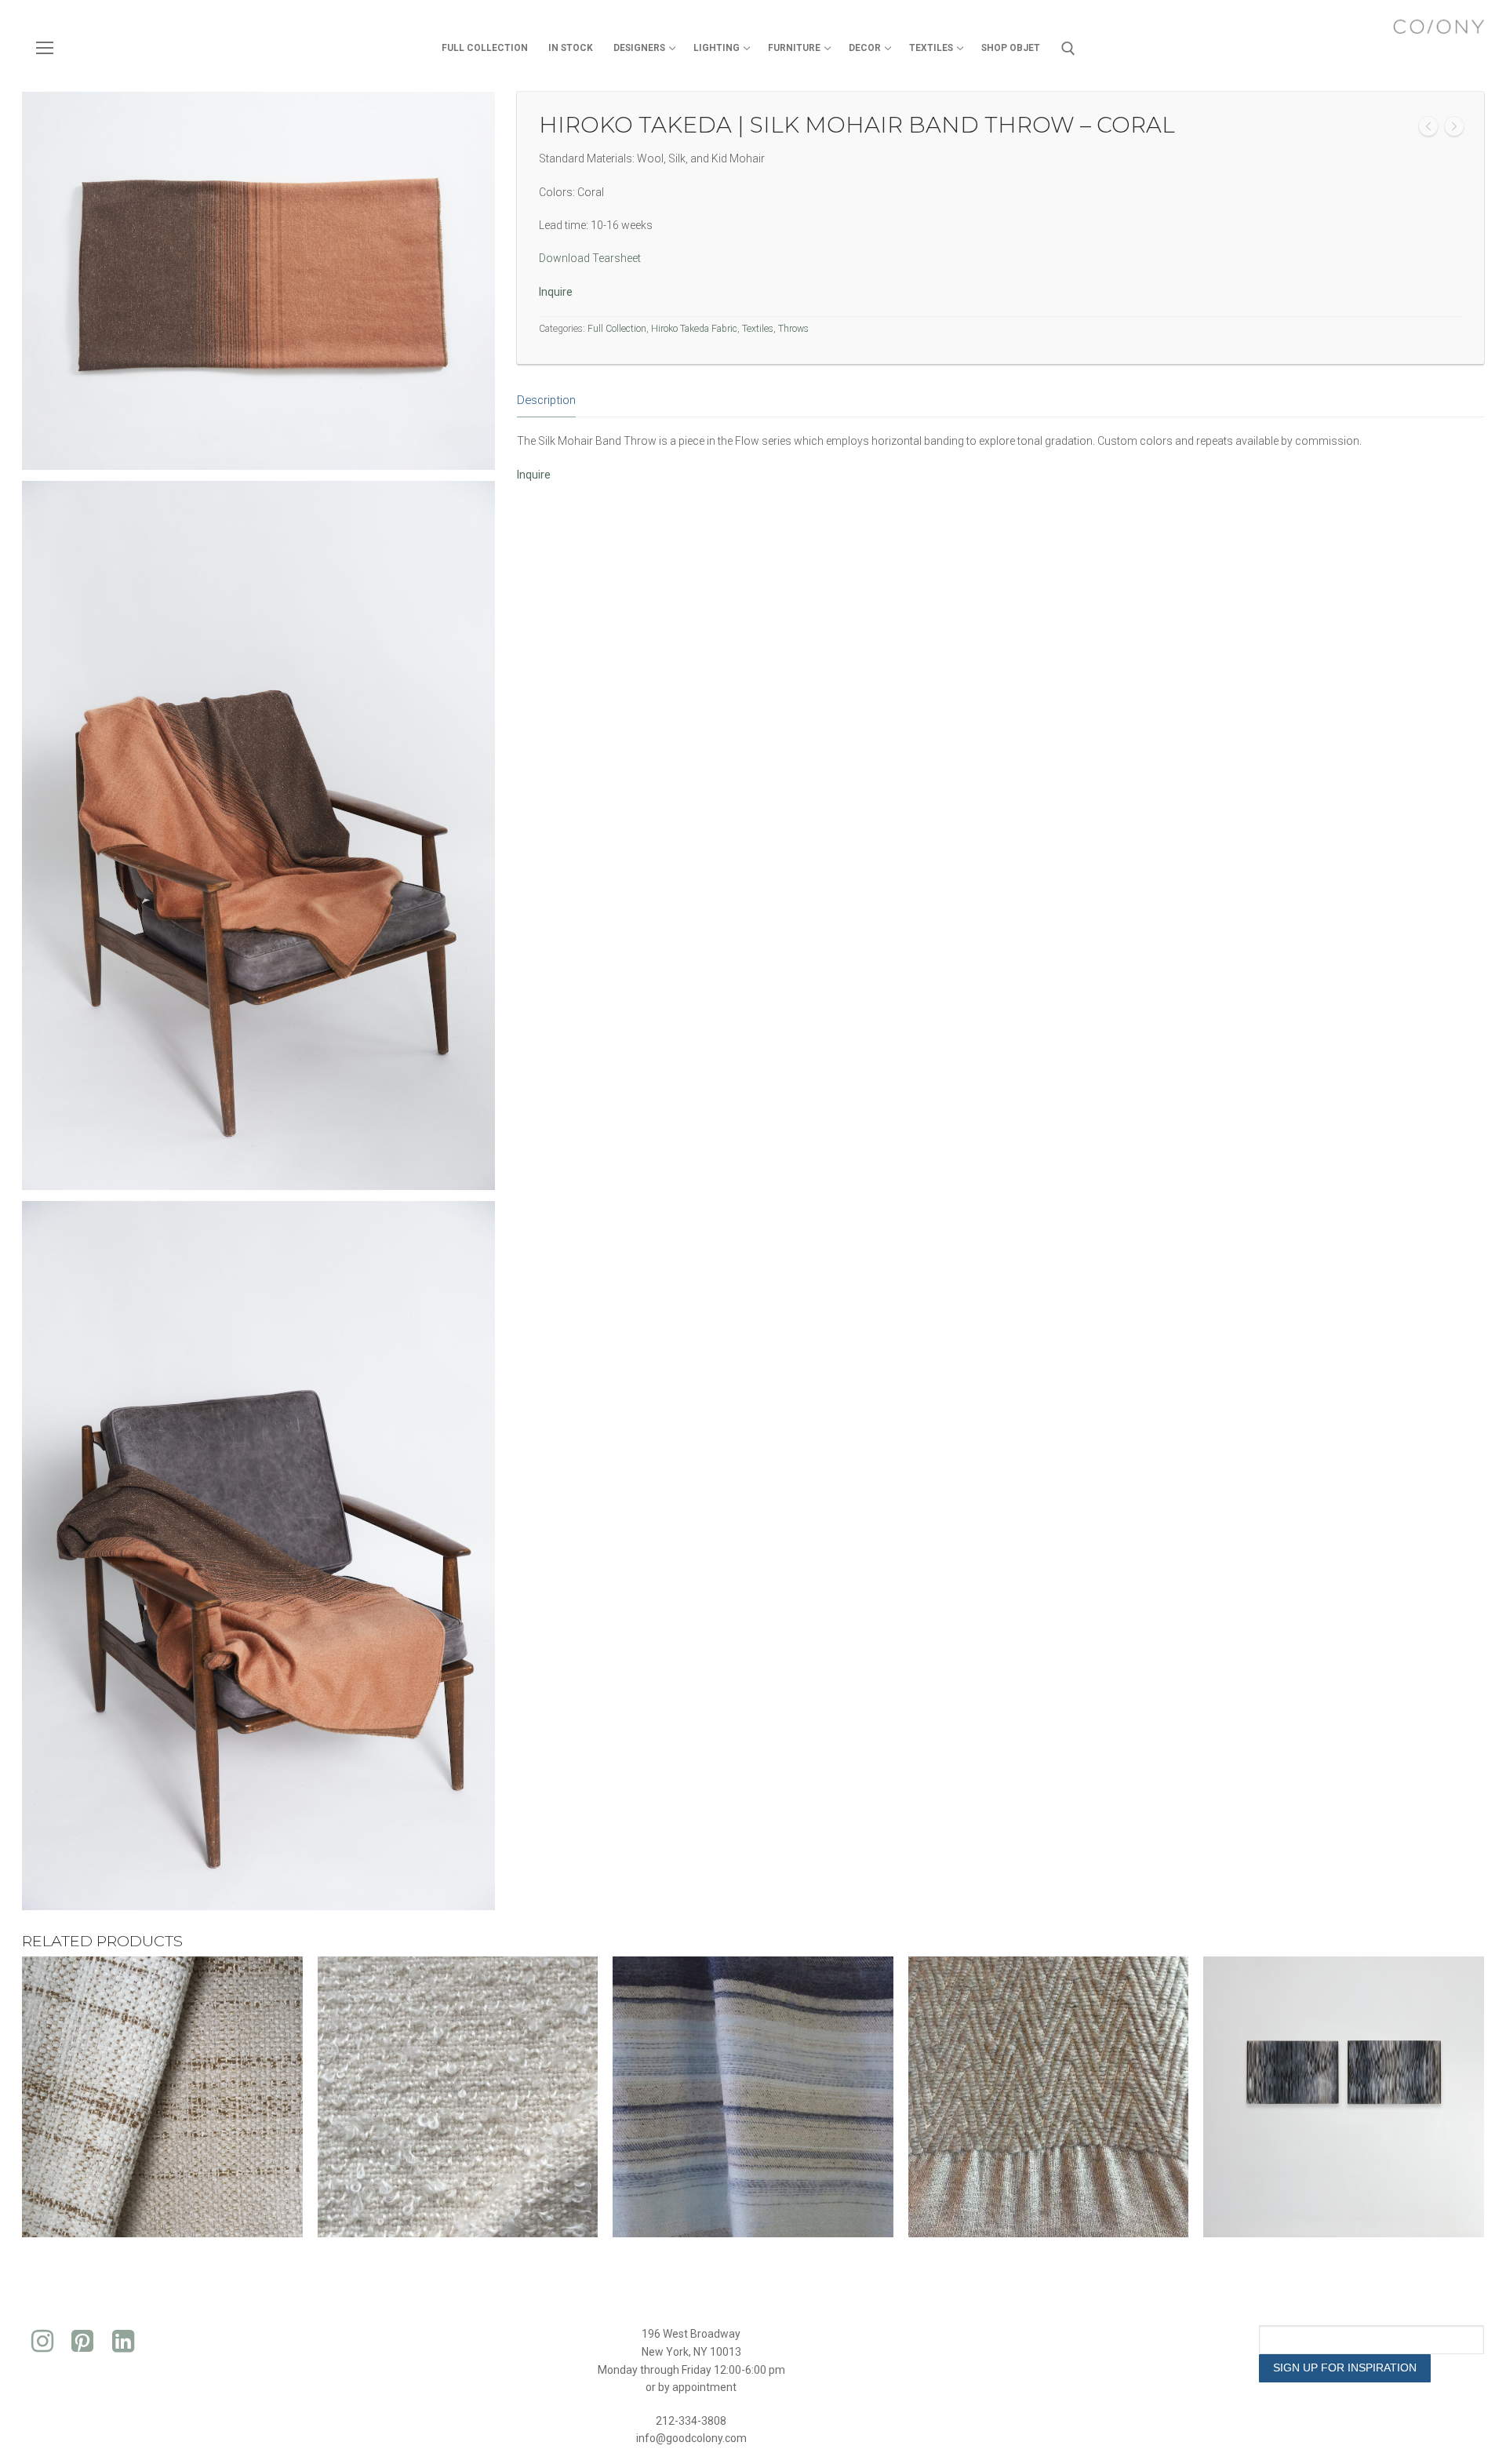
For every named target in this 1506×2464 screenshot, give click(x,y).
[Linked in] (123, 2341)
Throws (793, 329)
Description (546, 400)
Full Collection (617, 329)
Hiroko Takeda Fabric (694, 329)
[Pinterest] (83, 2341)
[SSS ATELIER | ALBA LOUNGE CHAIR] (1428, 129)
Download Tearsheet (590, 258)
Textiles (758, 329)
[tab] (546, 401)
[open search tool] (1068, 49)
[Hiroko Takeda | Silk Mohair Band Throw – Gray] (1454, 129)
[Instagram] (42, 2341)
